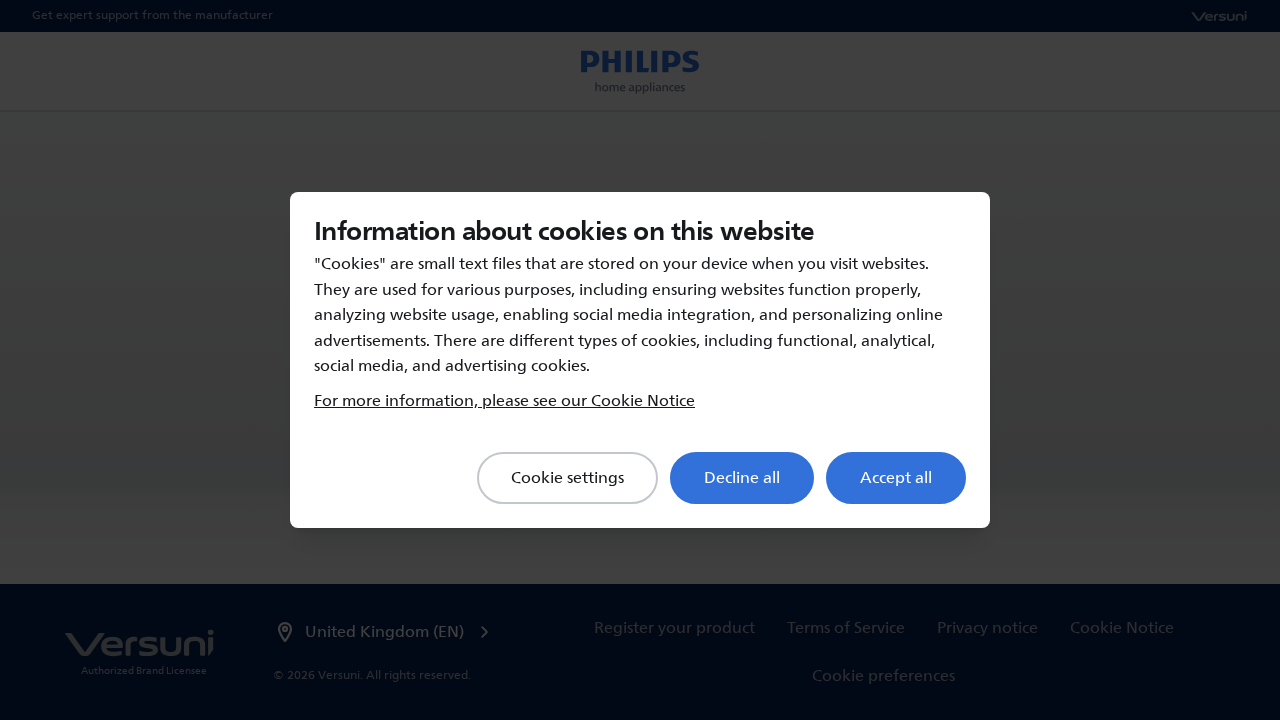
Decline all (742, 478)
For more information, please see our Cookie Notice (504, 401)
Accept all (896, 478)
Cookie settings (567, 478)
